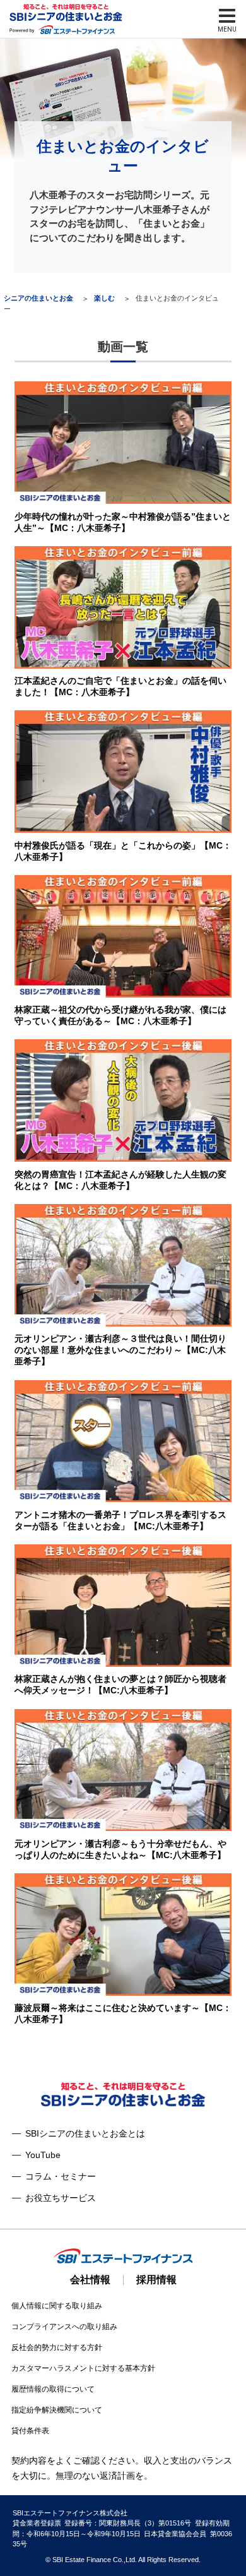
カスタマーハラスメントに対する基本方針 (83, 2368)
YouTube (43, 2155)
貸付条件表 (30, 2431)
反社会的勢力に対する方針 (57, 2347)
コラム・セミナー (61, 2176)
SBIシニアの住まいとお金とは (85, 2133)
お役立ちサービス (61, 2198)
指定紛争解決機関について (57, 2410)
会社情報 (90, 2280)
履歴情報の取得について (53, 2389)
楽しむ (104, 298)
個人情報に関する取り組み (57, 2306)
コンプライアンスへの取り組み (64, 2327)
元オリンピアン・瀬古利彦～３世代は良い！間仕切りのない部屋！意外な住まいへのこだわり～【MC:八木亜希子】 (120, 1350)
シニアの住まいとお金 (38, 298)
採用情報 (156, 2280)
